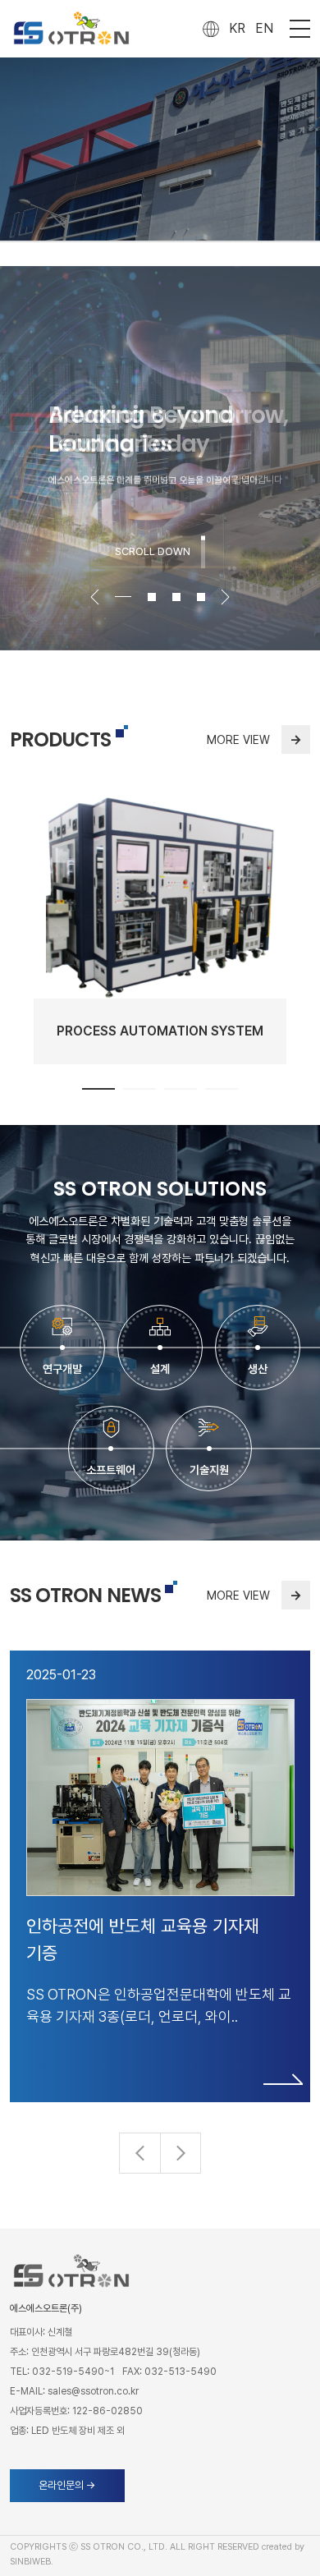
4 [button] (201, 597)
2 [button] (152, 597)
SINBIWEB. (32, 2562)
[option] (160, 458)
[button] (181, 2153)
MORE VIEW (254, 739)
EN (264, 28)
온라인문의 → (67, 2485)
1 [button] (98, 1089)
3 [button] (176, 597)
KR (237, 28)
